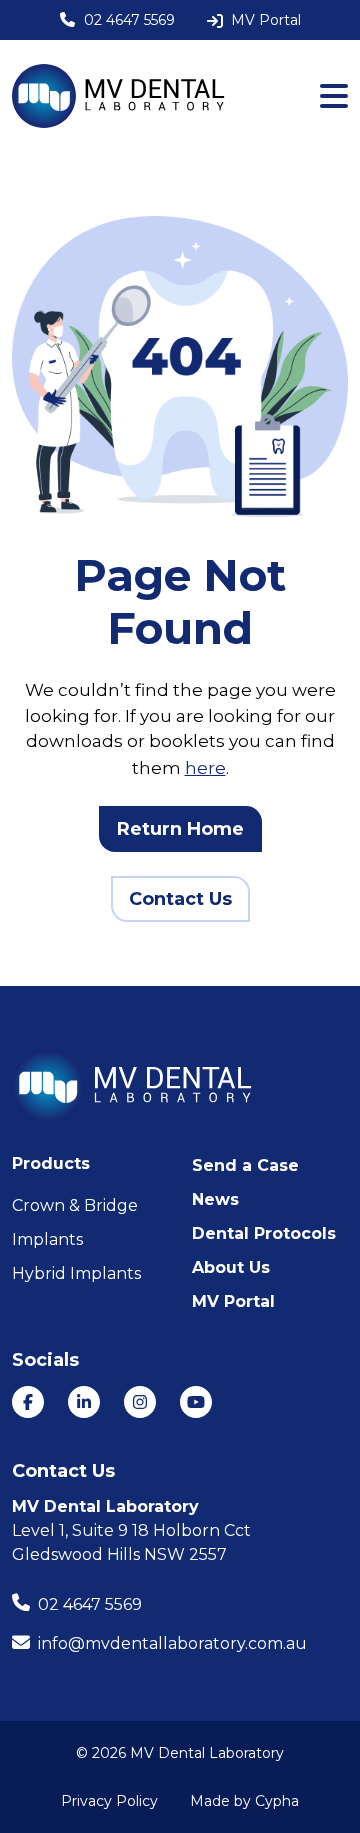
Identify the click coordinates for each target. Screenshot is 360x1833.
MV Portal (233, 1301)
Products (51, 1163)
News (215, 1199)
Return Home (180, 829)
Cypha (277, 1801)
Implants (47, 1239)
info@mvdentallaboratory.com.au (172, 1643)
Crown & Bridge (75, 1205)
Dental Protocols (264, 1233)
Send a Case (245, 1165)
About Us (231, 1267)
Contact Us (180, 899)
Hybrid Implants (76, 1273)
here (205, 768)
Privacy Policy (109, 1801)
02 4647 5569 (90, 1604)
